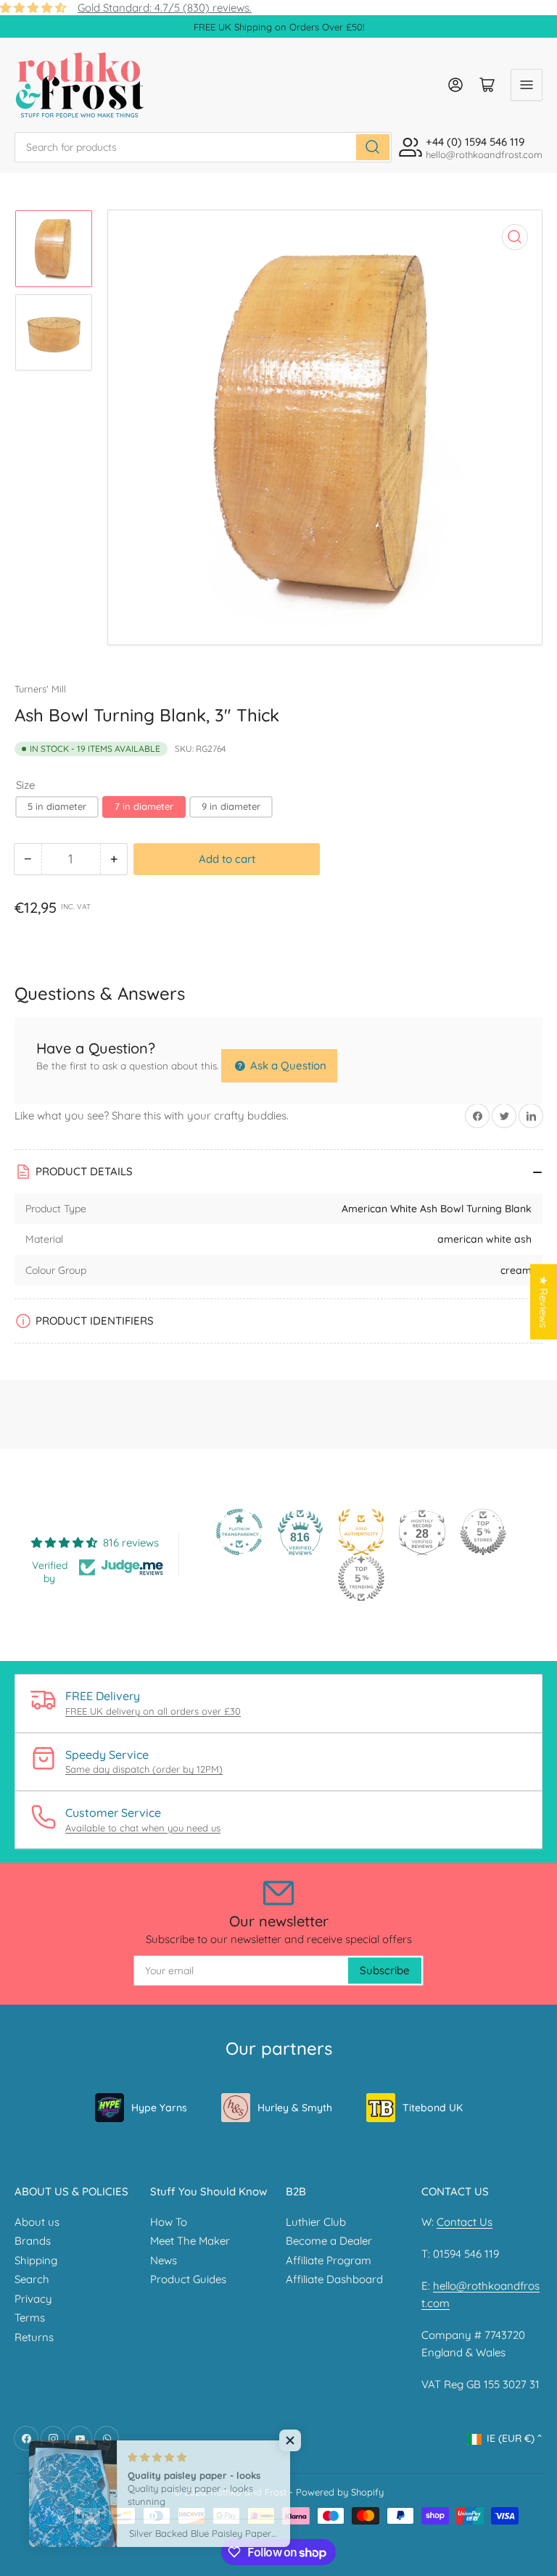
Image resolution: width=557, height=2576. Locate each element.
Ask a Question (287, 1065)
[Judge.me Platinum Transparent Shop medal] (239, 1532)
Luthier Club (316, 2222)
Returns (34, 2337)
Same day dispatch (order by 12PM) (144, 1769)
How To (169, 2222)
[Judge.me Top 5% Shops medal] (483, 1532)
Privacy (33, 2299)
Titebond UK (433, 2108)
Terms (30, 2318)
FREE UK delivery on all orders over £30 (153, 1711)
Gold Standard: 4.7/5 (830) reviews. (165, 8)
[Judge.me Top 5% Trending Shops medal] (361, 1578)
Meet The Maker (190, 2241)
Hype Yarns (159, 2108)
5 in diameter (57, 806)
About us (37, 2222)
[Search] (373, 147)
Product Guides (188, 2279)
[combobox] (203, 147)
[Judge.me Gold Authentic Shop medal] (361, 1532)
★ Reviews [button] (544, 1301)
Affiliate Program (329, 2260)
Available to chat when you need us (143, 1828)
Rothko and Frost (248, 2492)
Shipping (36, 2260)
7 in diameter (144, 806)
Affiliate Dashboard (334, 2279)
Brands (33, 2241)
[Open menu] (527, 85)
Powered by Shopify (340, 2492)
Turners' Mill (40, 689)
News (164, 2260)
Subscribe (385, 1970)
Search (32, 2279)
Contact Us (465, 2222)
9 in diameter (231, 806)
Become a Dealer (329, 2241)
